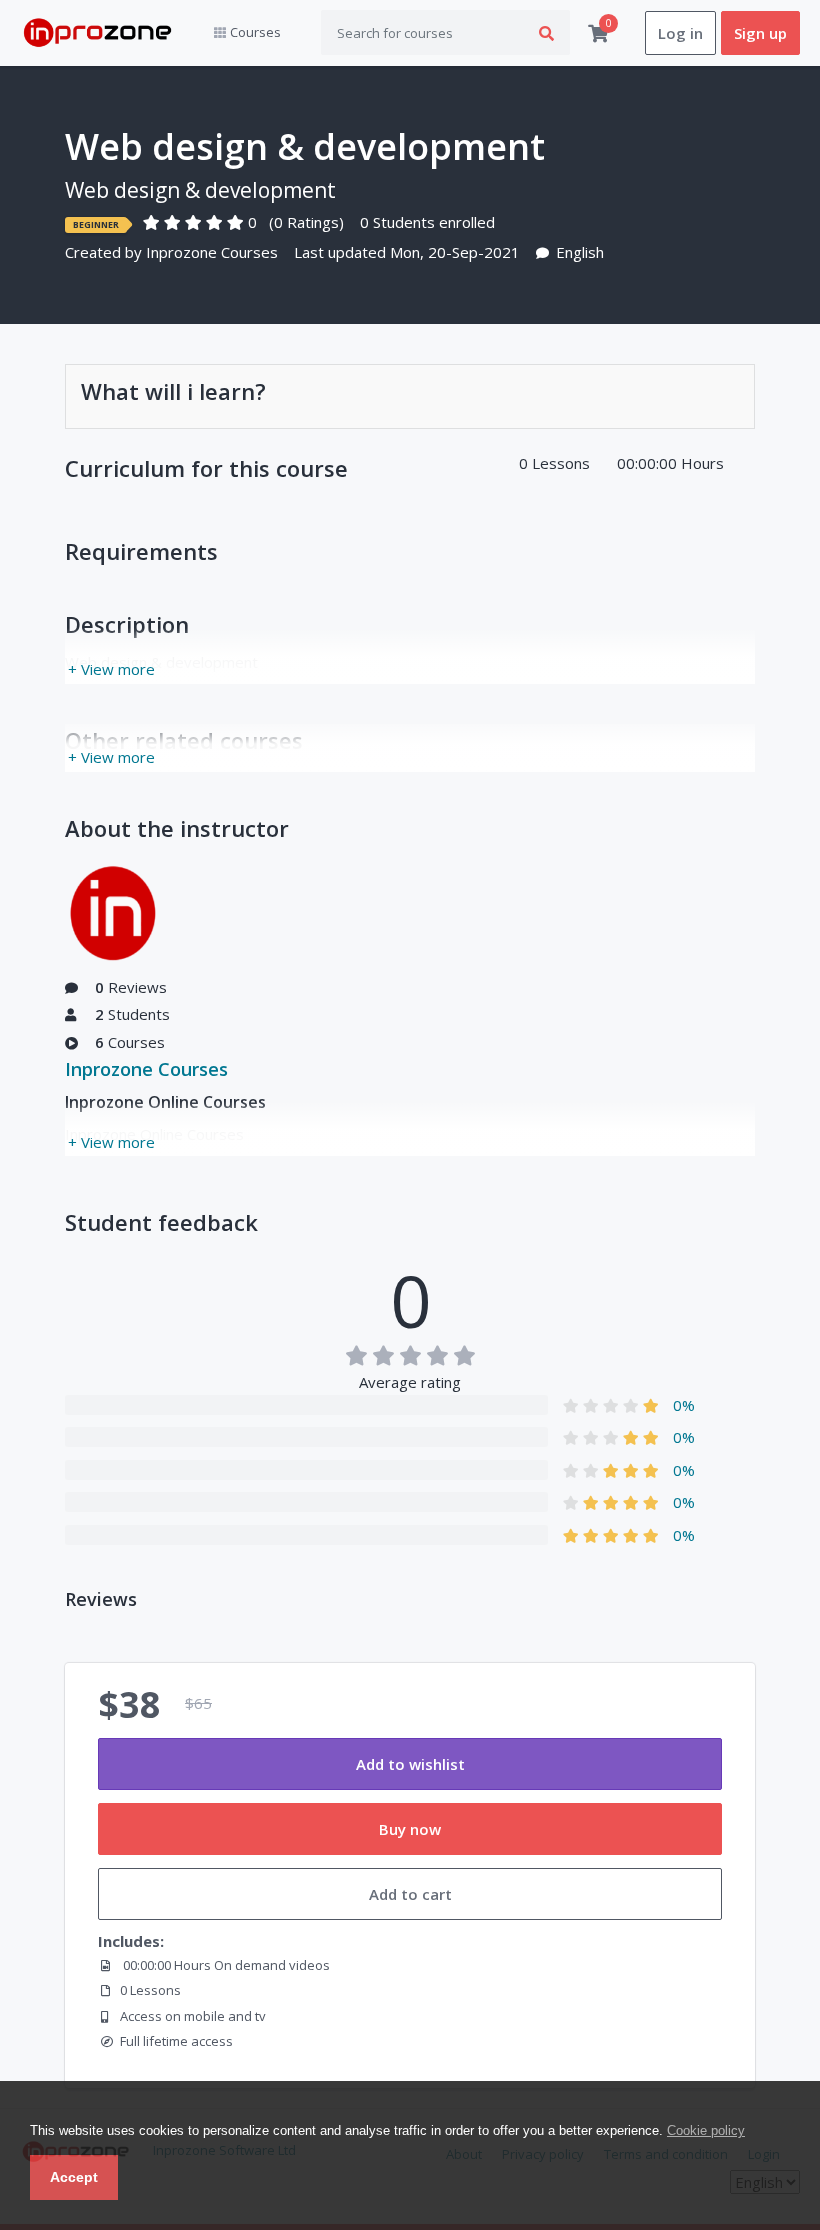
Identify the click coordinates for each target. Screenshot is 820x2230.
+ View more (111, 669)
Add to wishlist (410, 1764)
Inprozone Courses (212, 252)
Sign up (760, 33)
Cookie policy (706, 2130)
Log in (680, 33)
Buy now (410, 1829)
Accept (74, 2177)
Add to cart (410, 1894)
